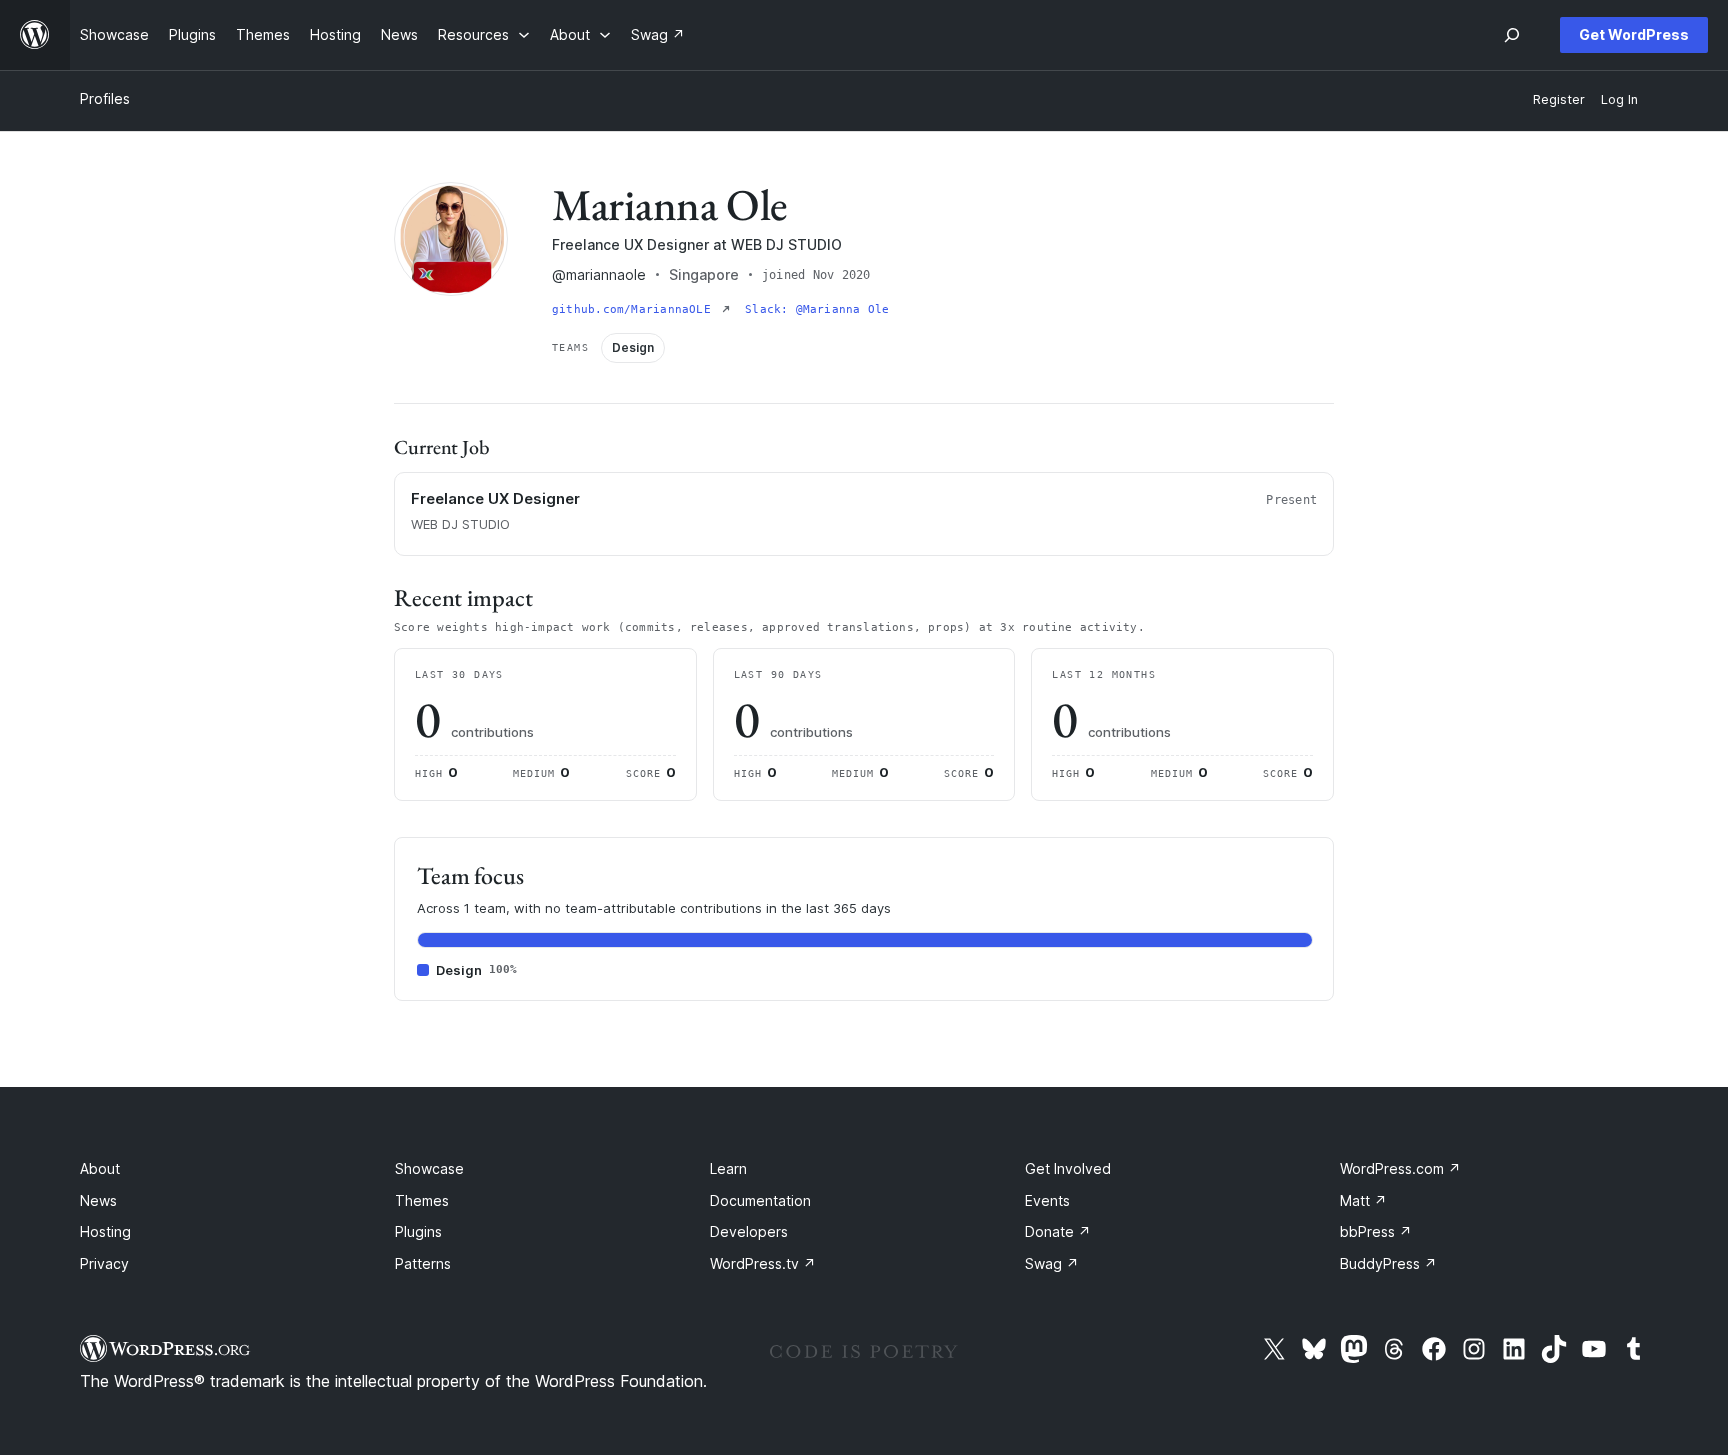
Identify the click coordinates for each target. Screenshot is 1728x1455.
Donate (1058, 1231)
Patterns (423, 1263)
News (98, 1200)
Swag (1052, 1263)
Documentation (760, 1200)
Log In (1619, 99)
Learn (728, 1168)
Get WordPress (1634, 34)
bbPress (1376, 1231)
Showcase (429, 1168)
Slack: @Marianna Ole (817, 309)
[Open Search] (1512, 35)
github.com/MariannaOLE (635, 309)
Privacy (104, 1263)
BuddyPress (1388, 1263)
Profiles (105, 98)
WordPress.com (1400, 1168)
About (100, 1168)
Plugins (418, 1231)
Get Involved (1068, 1168)
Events (1047, 1200)
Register (1559, 99)
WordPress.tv (763, 1263)
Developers (749, 1231)
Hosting (105, 1231)
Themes (422, 1200)
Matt (1363, 1200)
